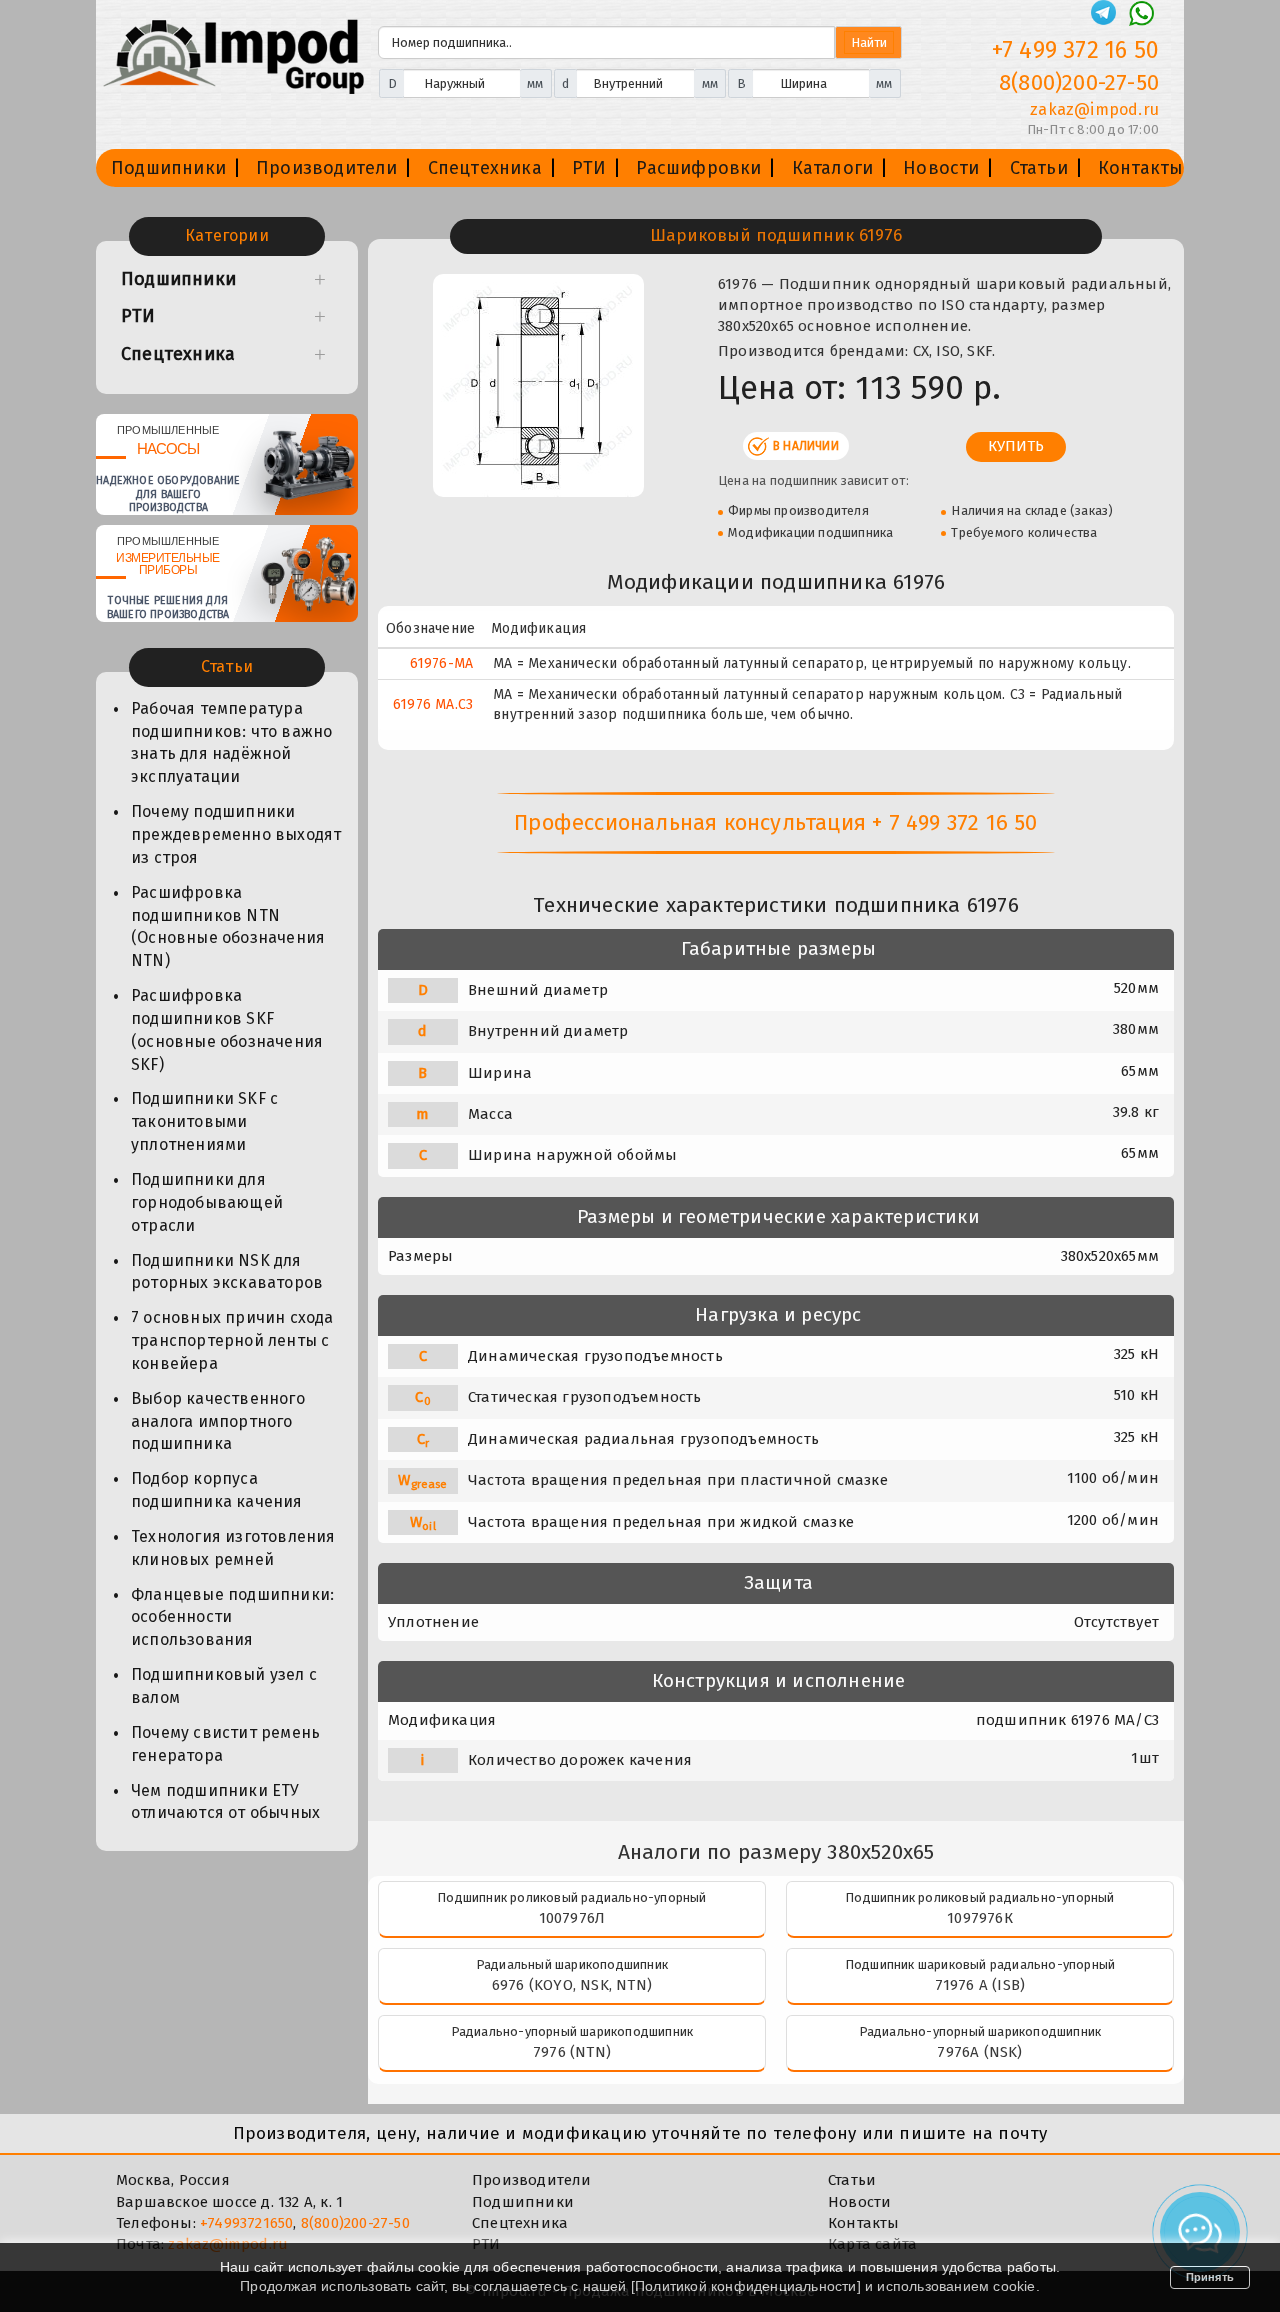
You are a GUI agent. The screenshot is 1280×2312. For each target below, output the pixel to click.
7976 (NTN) (572, 2052)
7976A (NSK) (979, 2052)
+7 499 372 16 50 (1075, 50)
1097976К (980, 1918)
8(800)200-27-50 (1079, 82)
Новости (941, 168)
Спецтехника (485, 168)
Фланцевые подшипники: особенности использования (232, 1617)
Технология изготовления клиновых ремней (233, 1548)
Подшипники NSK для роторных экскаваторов (227, 1272)
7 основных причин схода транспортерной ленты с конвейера (232, 1340)
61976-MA (442, 663)
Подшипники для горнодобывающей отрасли (207, 1202)
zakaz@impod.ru (1094, 109)
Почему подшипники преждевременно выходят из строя (236, 834)
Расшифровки (698, 168)
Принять (1210, 2277)
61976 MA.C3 (433, 704)
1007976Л (572, 1918)
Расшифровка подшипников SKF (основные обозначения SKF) (227, 1030)
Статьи (1039, 168)
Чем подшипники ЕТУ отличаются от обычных (225, 1802)
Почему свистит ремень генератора (225, 1744)
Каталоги (833, 168)
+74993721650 (246, 2223)
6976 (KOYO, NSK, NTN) (572, 1985)
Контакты (1141, 168)
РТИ (589, 168)
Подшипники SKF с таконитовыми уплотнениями (204, 1121)
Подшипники (168, 168)
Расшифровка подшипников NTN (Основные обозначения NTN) (228, 927)
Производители (327, 168)
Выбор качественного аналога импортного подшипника (218, 1421)
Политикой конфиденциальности (746, 2286)
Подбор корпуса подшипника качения (217, 1490)
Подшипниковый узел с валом (224, 1686)
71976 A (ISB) (980, 1985)
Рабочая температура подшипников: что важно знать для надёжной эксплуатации (231, 743)
